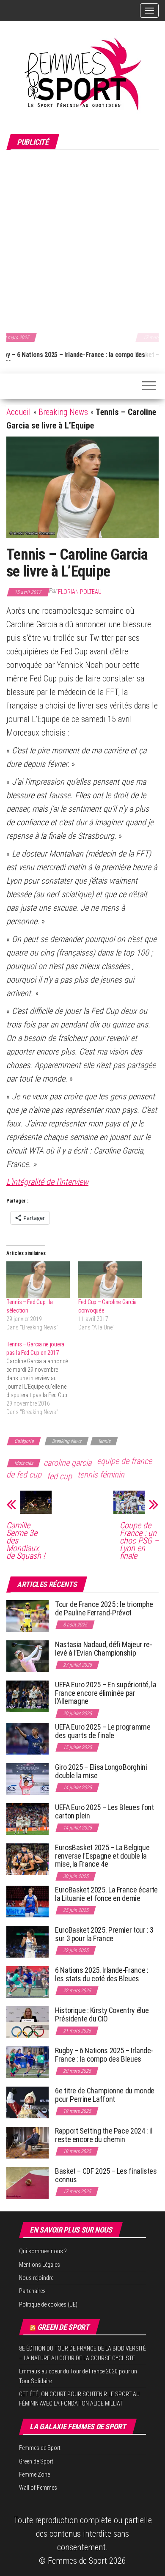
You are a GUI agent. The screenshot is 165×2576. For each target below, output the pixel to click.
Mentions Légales (40, 2265)
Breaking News (63, 412)
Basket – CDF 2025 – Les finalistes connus (68, 355)
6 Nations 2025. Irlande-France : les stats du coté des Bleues (102, 1974)
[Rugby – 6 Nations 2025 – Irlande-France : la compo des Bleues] (27, 2061)
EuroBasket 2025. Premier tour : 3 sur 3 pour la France (104, 1934)
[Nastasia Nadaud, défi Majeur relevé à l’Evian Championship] (27, 1656)
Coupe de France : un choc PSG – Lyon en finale (139, 1541)
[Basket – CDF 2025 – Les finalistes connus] (27, 2182)
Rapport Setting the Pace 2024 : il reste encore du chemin (104, 2135)
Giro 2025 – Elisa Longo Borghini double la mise (101, 1771)
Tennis (104, 1441)
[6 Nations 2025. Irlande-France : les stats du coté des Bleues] (27, 1981)
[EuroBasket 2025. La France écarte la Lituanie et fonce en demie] (27, 1901)
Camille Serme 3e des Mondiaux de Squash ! (26, 1541)
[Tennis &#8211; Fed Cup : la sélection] (38, 1280)
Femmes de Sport (40, 2448)
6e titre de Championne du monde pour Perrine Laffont (105, 2095)
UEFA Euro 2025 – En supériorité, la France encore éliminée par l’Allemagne (106, 1693)
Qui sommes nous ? (43, 2251)
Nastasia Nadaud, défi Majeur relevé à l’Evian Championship (104, 1649)
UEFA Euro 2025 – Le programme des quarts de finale (103, 1731)
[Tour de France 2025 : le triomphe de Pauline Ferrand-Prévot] (27, 1616)
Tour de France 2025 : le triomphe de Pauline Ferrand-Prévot (104, 1608)
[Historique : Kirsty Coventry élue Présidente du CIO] (27, 2021)
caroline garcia (67, 1463)
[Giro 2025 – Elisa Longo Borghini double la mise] (27, 1778)
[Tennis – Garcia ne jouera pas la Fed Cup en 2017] (42, 1378)
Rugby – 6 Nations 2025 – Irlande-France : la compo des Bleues (104, 2055)
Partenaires (32, 2291)
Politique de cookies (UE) (48, 2304)
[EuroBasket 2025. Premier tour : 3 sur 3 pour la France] (27, 1941)
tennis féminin (101, 1475)
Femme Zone (34, 2474)
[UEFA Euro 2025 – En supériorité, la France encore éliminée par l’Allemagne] (27, 1696)
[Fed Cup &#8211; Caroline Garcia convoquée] (110, 1280)
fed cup (59, 1476)
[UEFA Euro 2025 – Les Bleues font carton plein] (27, 1819)
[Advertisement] (82, 240)
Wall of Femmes (38, 2488)
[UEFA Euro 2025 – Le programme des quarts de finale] (27, 1738)
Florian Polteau (80, 592)
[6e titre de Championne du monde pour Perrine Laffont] (27, 2102)
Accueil (19, 412)
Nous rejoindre (36, 2278)
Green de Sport (63, 2327)
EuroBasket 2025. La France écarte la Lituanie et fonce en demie (106, 1894)
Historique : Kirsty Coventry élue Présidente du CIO (102, 2014)
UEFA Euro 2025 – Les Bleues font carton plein (104, 1811)
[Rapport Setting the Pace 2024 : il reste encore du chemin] (27, 2142)
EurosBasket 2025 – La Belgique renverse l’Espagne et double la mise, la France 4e (102, 1856)
